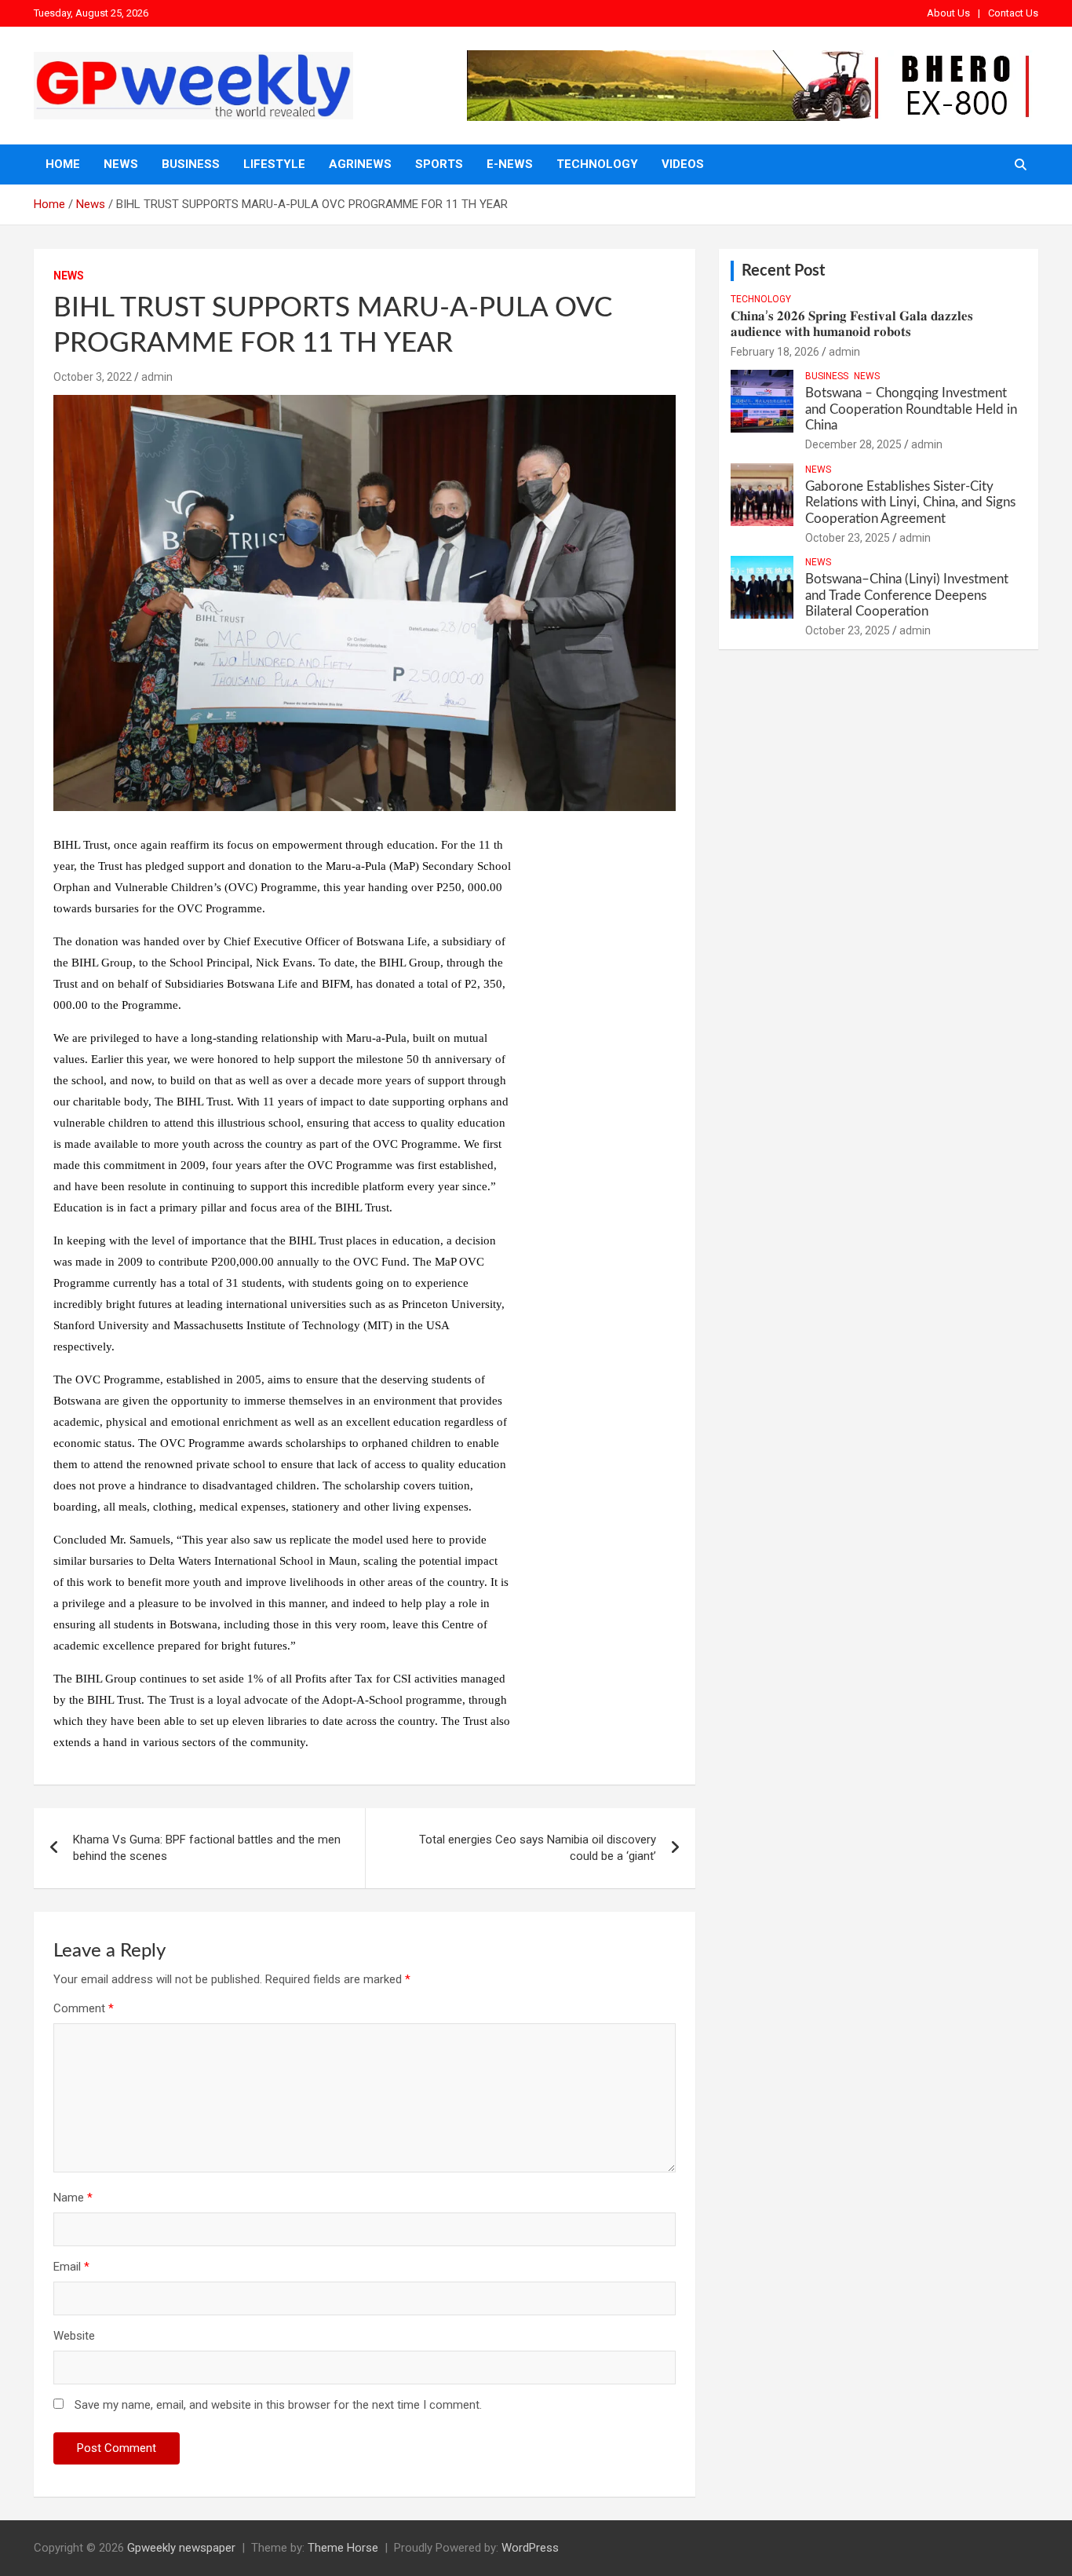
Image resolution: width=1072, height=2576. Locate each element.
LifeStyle (274, 164)
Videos (683, 164)
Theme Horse (343, 2548)
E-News (510, 164)
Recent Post (783, 271)
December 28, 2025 (853, 444)
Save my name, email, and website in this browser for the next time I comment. (278, 2405)
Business (191, 164)
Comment (84, 2008)
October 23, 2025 (848, 538)
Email (71, 2267)
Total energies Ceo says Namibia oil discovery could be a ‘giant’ (538, 1848)
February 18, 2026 (775, 352)
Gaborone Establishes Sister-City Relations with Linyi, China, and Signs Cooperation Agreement (910, 502)
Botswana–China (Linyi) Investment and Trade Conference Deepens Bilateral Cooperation (907, 595)
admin (157, 377)
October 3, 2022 (93, 377)
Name (73, 2198)
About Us (948, 13)
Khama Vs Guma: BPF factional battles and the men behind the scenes (207, 1848)
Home (63, 164)
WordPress (530, 2548)
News (121, 164)
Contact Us (1013, 13)
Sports (439, 164)
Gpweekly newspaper (181, 2548)
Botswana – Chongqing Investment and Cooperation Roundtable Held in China (911, 409)
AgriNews (360, 164)
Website (74, 2336)
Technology (597, 164)
